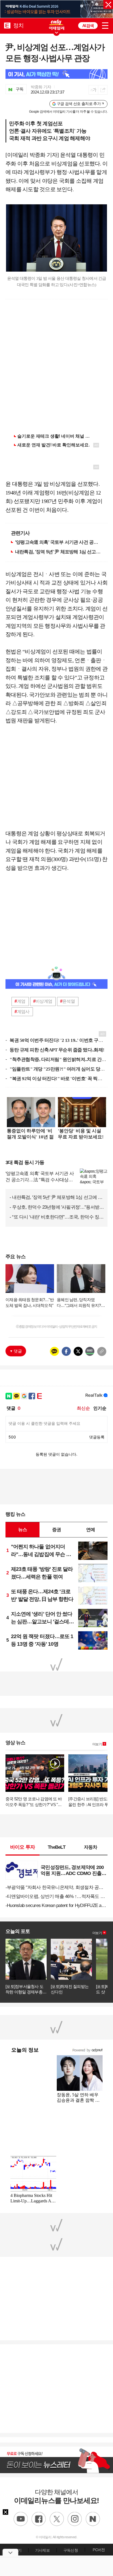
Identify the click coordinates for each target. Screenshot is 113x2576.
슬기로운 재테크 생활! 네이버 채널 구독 (56, 436)
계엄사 (22, 1012)
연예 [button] (91, 1530)
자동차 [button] (91, 1847)
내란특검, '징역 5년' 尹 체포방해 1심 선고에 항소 (59, 552)
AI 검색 (88, 26)
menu (105, 25)
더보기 (97, 1744)
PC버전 (99, 2550)
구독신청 (71, 2550)
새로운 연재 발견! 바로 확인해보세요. (53, 445)
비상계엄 (43, 1001)
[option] (56, 9)
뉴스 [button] (22, 1530)
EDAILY (7, 25)
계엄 (20, 1001)
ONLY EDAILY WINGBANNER (56, 25)
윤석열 (67, 1001)
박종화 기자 (41, 87)
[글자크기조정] (93, 90)
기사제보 (42, 2550)
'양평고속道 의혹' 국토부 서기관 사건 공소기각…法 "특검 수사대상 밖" (59, 542)
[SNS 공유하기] (103, 90)
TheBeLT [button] (56, 1847)
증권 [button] (56, 1530)
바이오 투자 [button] (23, 1847)
